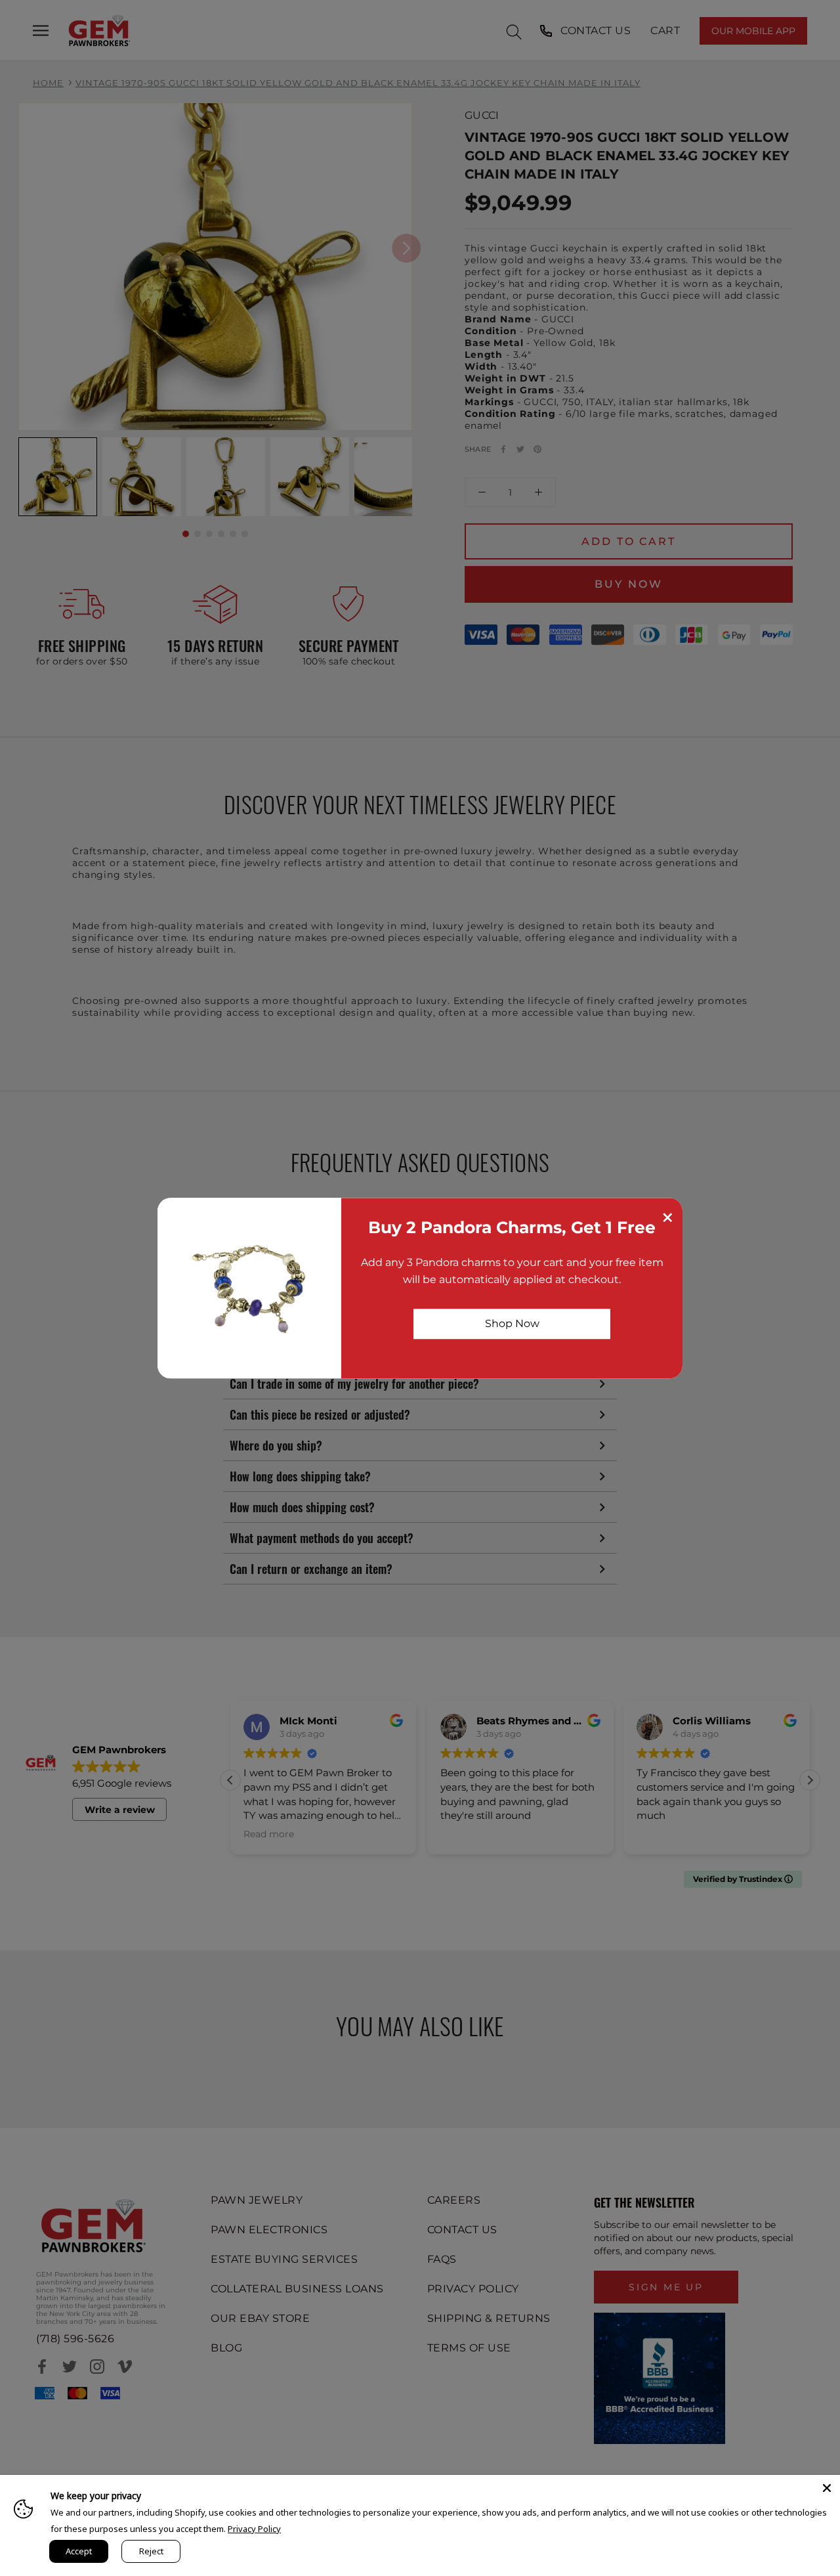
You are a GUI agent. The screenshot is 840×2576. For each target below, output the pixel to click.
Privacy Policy (254, 2529)
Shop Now (512, 1323)
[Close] (827, 2488)
